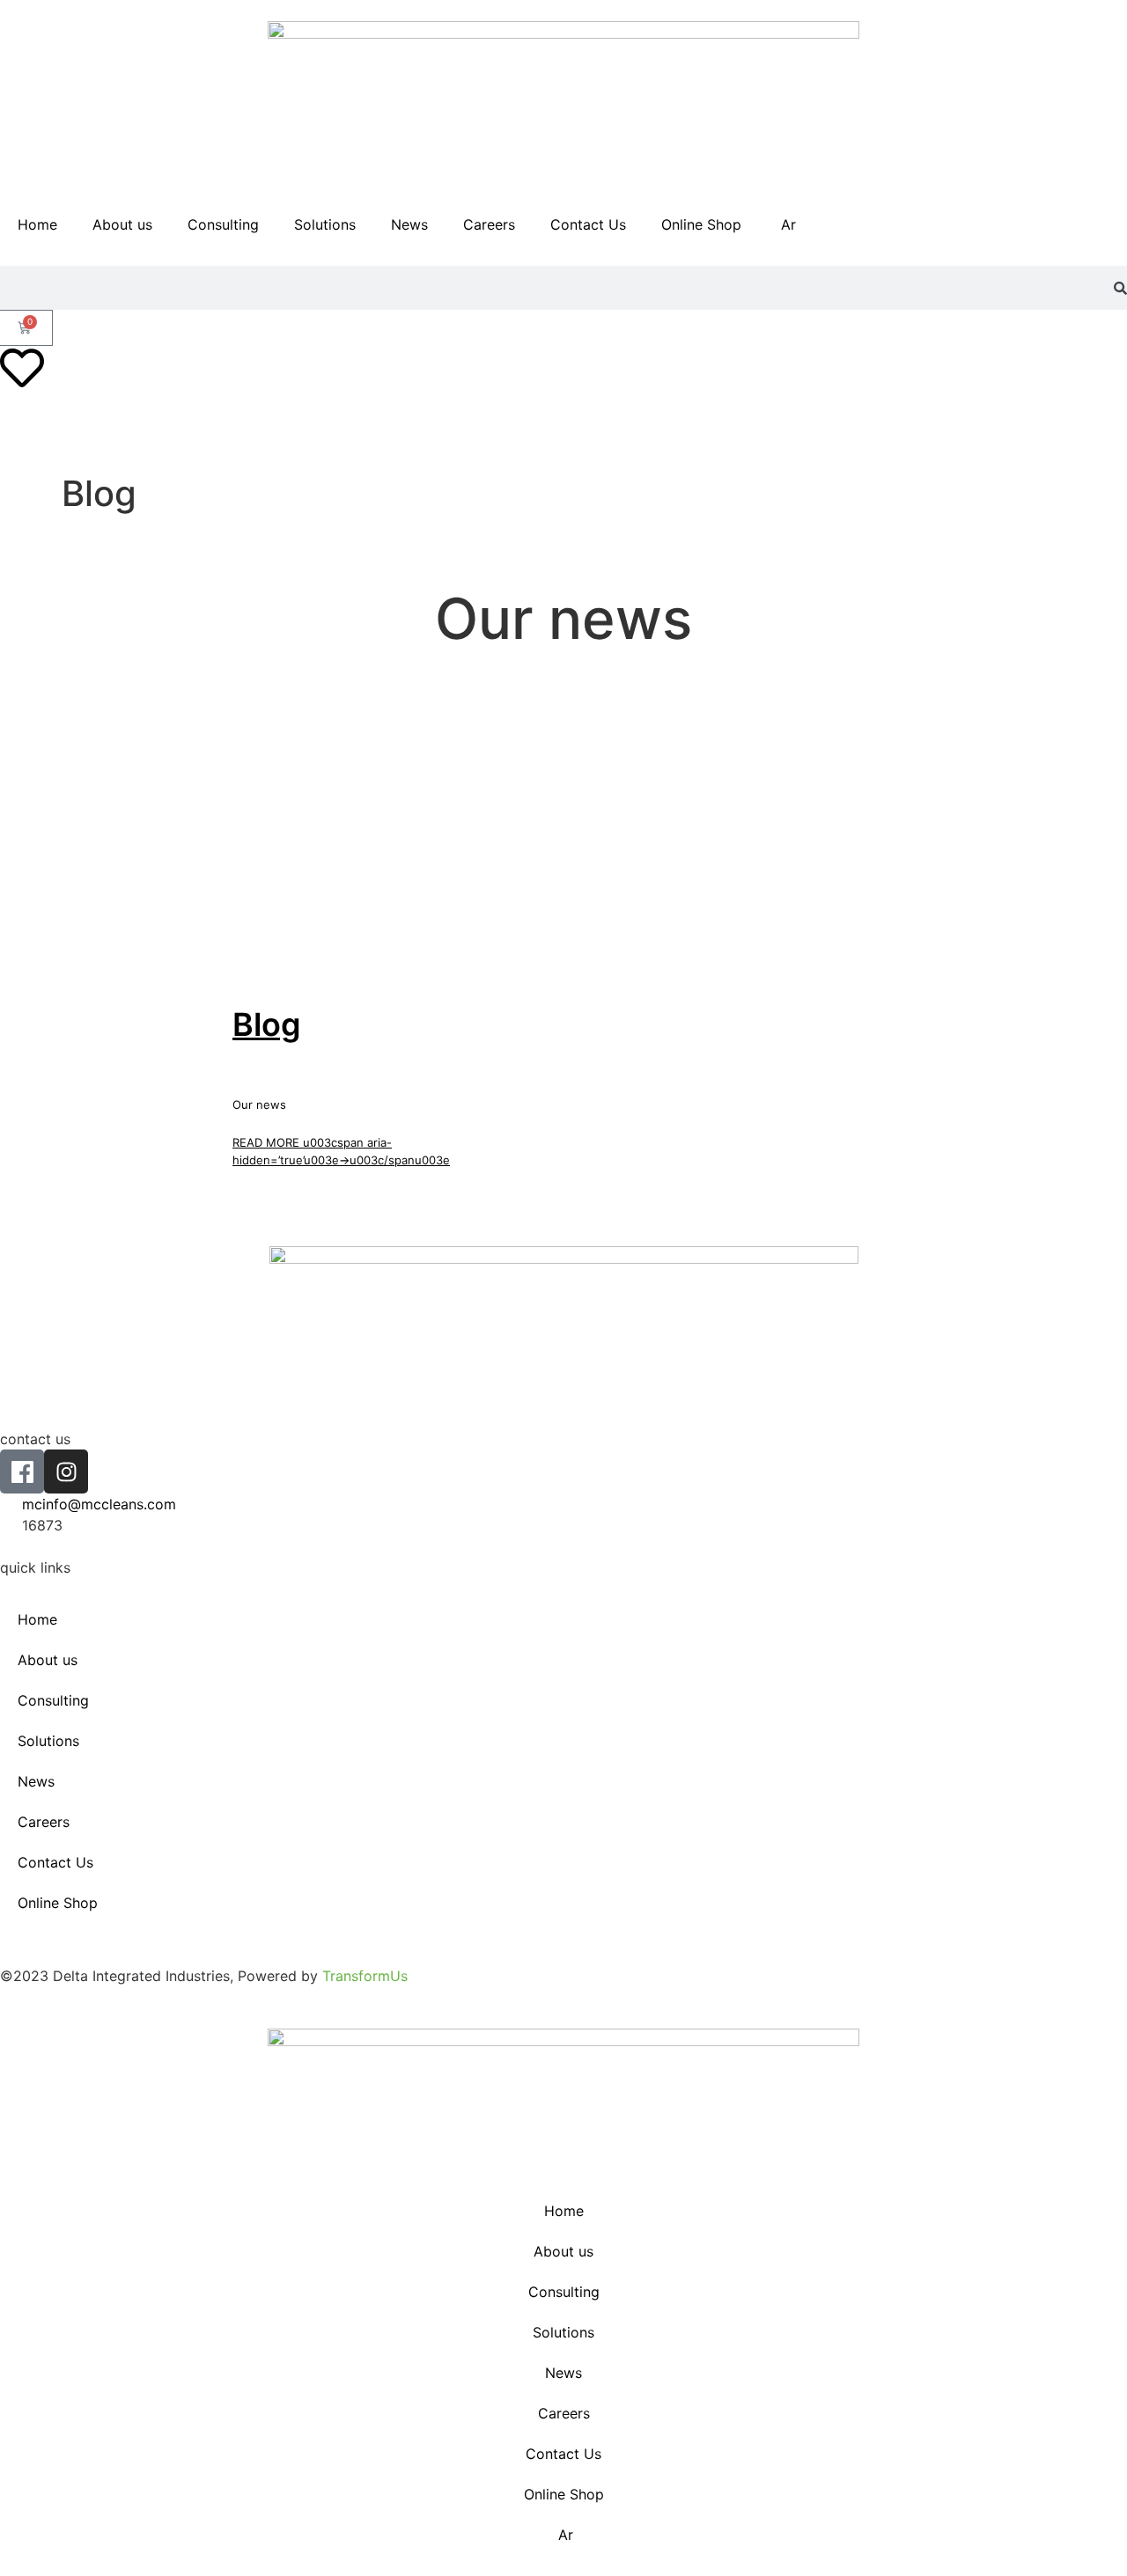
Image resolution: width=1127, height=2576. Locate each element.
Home (37, 224)
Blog (267, 1025)
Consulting (223, 224)
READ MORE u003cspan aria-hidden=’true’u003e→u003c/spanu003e (341, 1151)
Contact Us (588, 224)
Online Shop (701, 224)
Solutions (325, 224)
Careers (489, 224)
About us (122, 224)
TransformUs (365, 1976)
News (409, 224)
